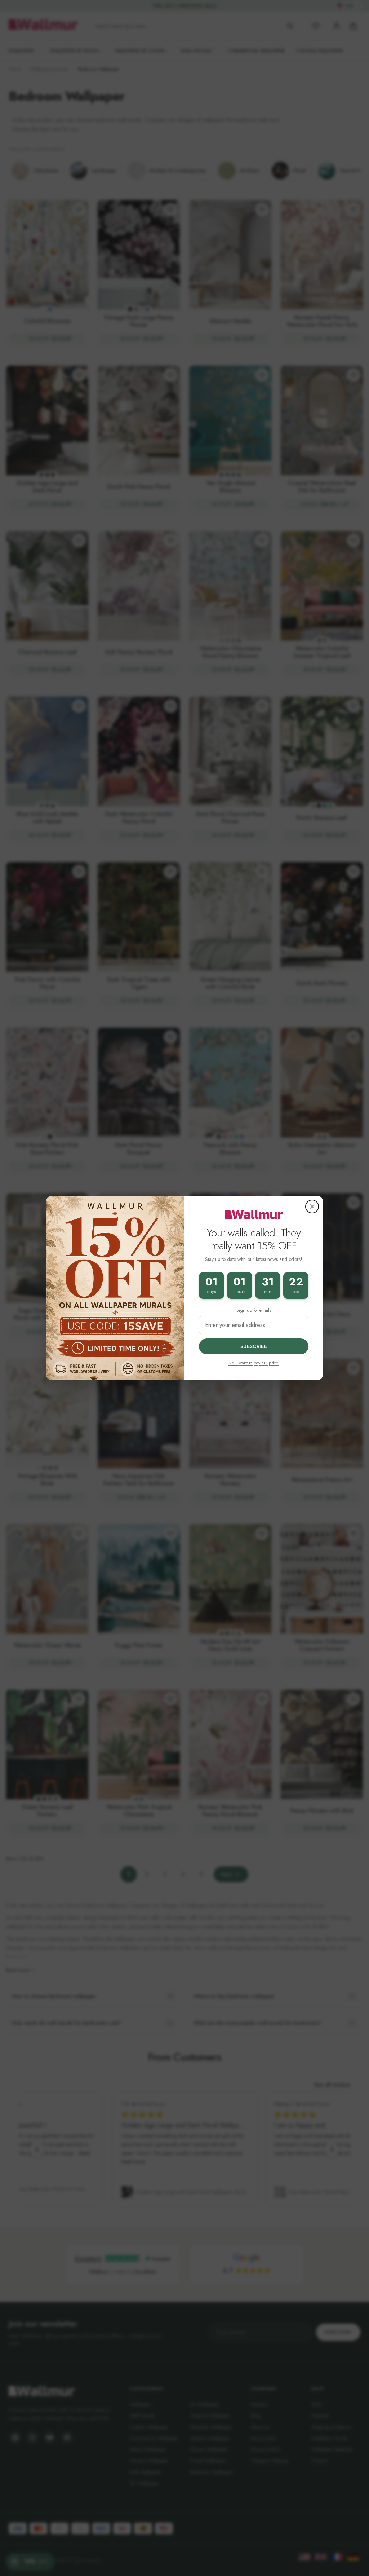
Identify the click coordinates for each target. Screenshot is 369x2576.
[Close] (312, 1207)
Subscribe (254, 1346)
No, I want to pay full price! (254, 1363)
